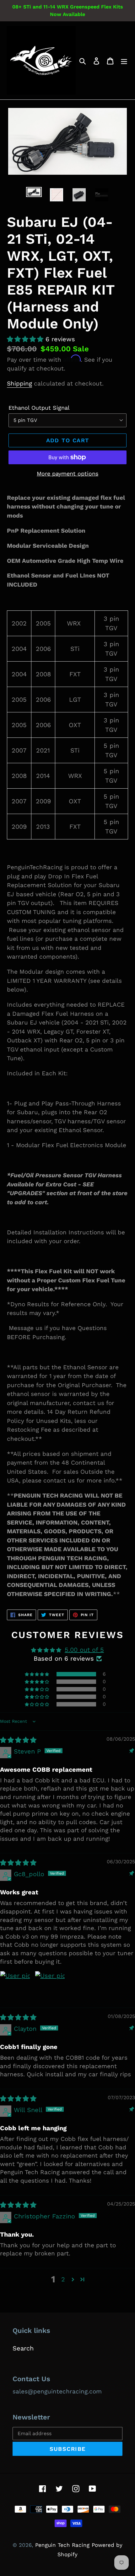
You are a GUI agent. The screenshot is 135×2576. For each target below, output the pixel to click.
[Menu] (124, 61)
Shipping (19, 383)
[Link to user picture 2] (50, 1986)
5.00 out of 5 (84, 1650)
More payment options (67, 474)
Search (23, 2348)
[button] (26, 339)
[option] (34, 194)
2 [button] (63, 2279)
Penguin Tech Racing (62, 2545)
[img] (18, 1740)
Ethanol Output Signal (39, 408)
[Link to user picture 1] (15, 1986)
